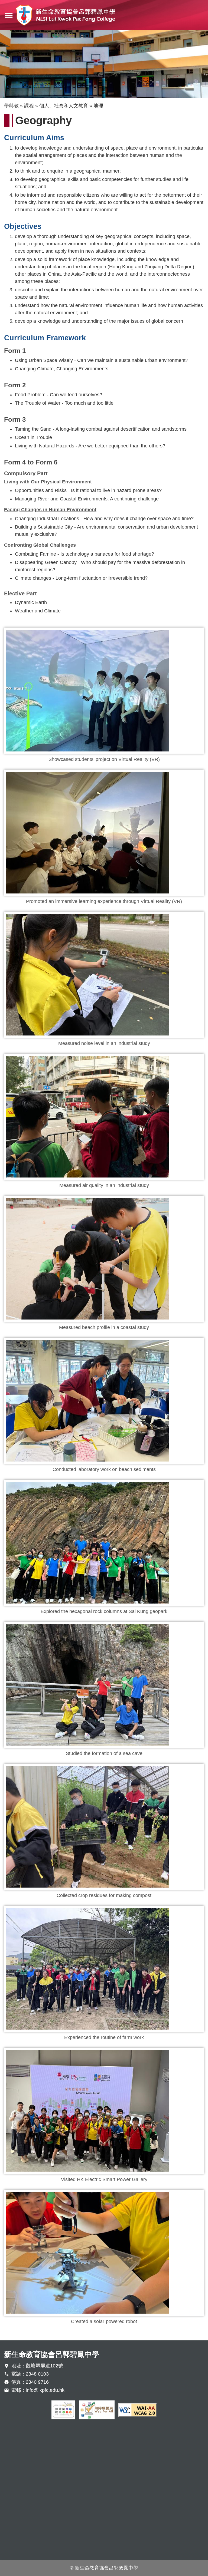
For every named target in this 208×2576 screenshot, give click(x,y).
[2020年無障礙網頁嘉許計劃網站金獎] (63, 2410)
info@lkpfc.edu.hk (45, 2390)
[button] (104, 691)
